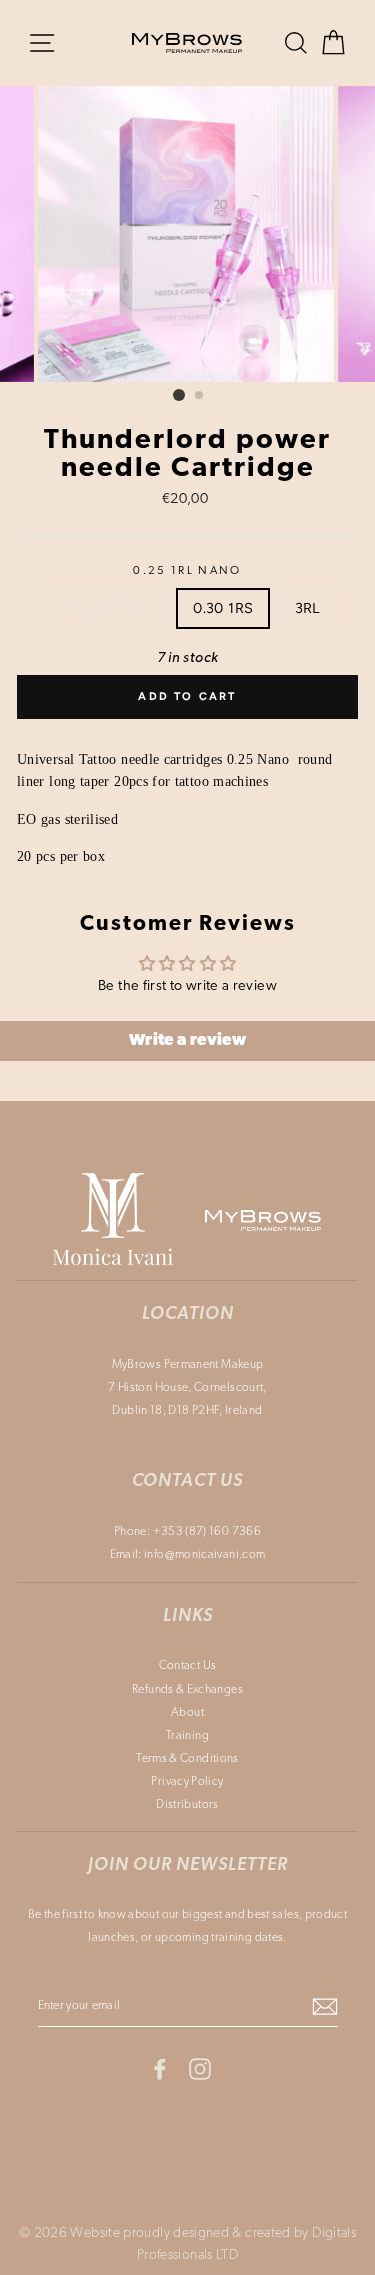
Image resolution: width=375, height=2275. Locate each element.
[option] (188, 234)
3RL (308, 608)
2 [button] (200, 396)
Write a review (187, 1041)
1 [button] (179, 395)
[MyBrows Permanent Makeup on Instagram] (200, 2068)
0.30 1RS (223, 608)
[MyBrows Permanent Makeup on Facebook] (160, 2068)
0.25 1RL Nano (187, 571)
